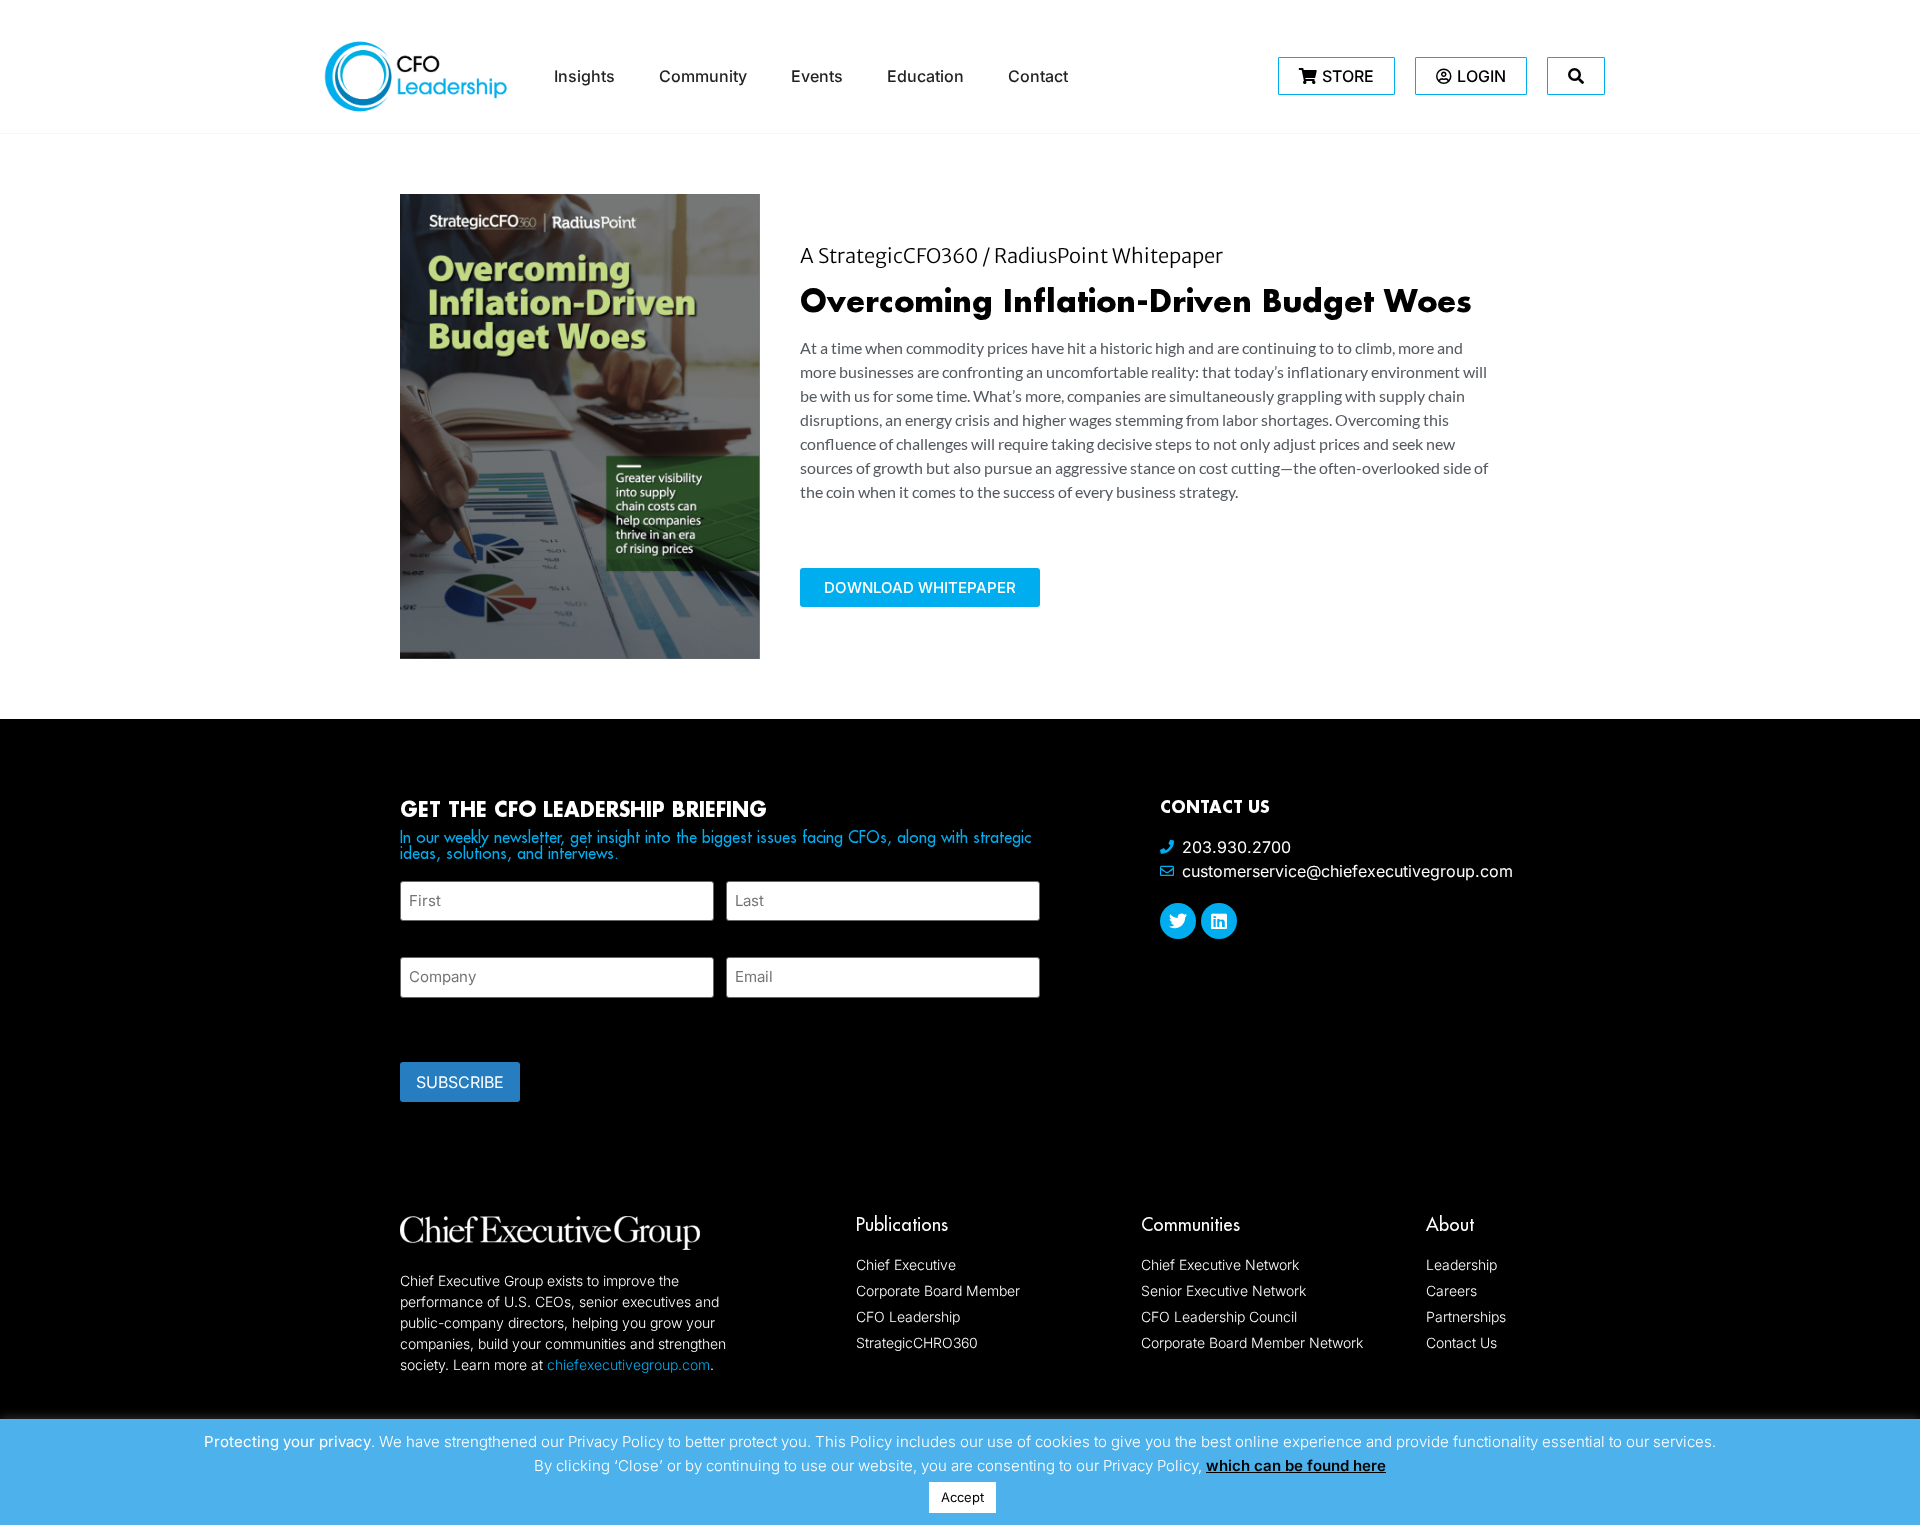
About (1450, 1224)
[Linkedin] (1219, 921)
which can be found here (1296, 1465)
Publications (902, 1224)
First (416, 932)
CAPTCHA (440, 1024)
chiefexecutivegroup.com (628, 1364)
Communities (1190, 1224)
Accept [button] (962, 1497)
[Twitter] (1178, 921)
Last (740, 932)
